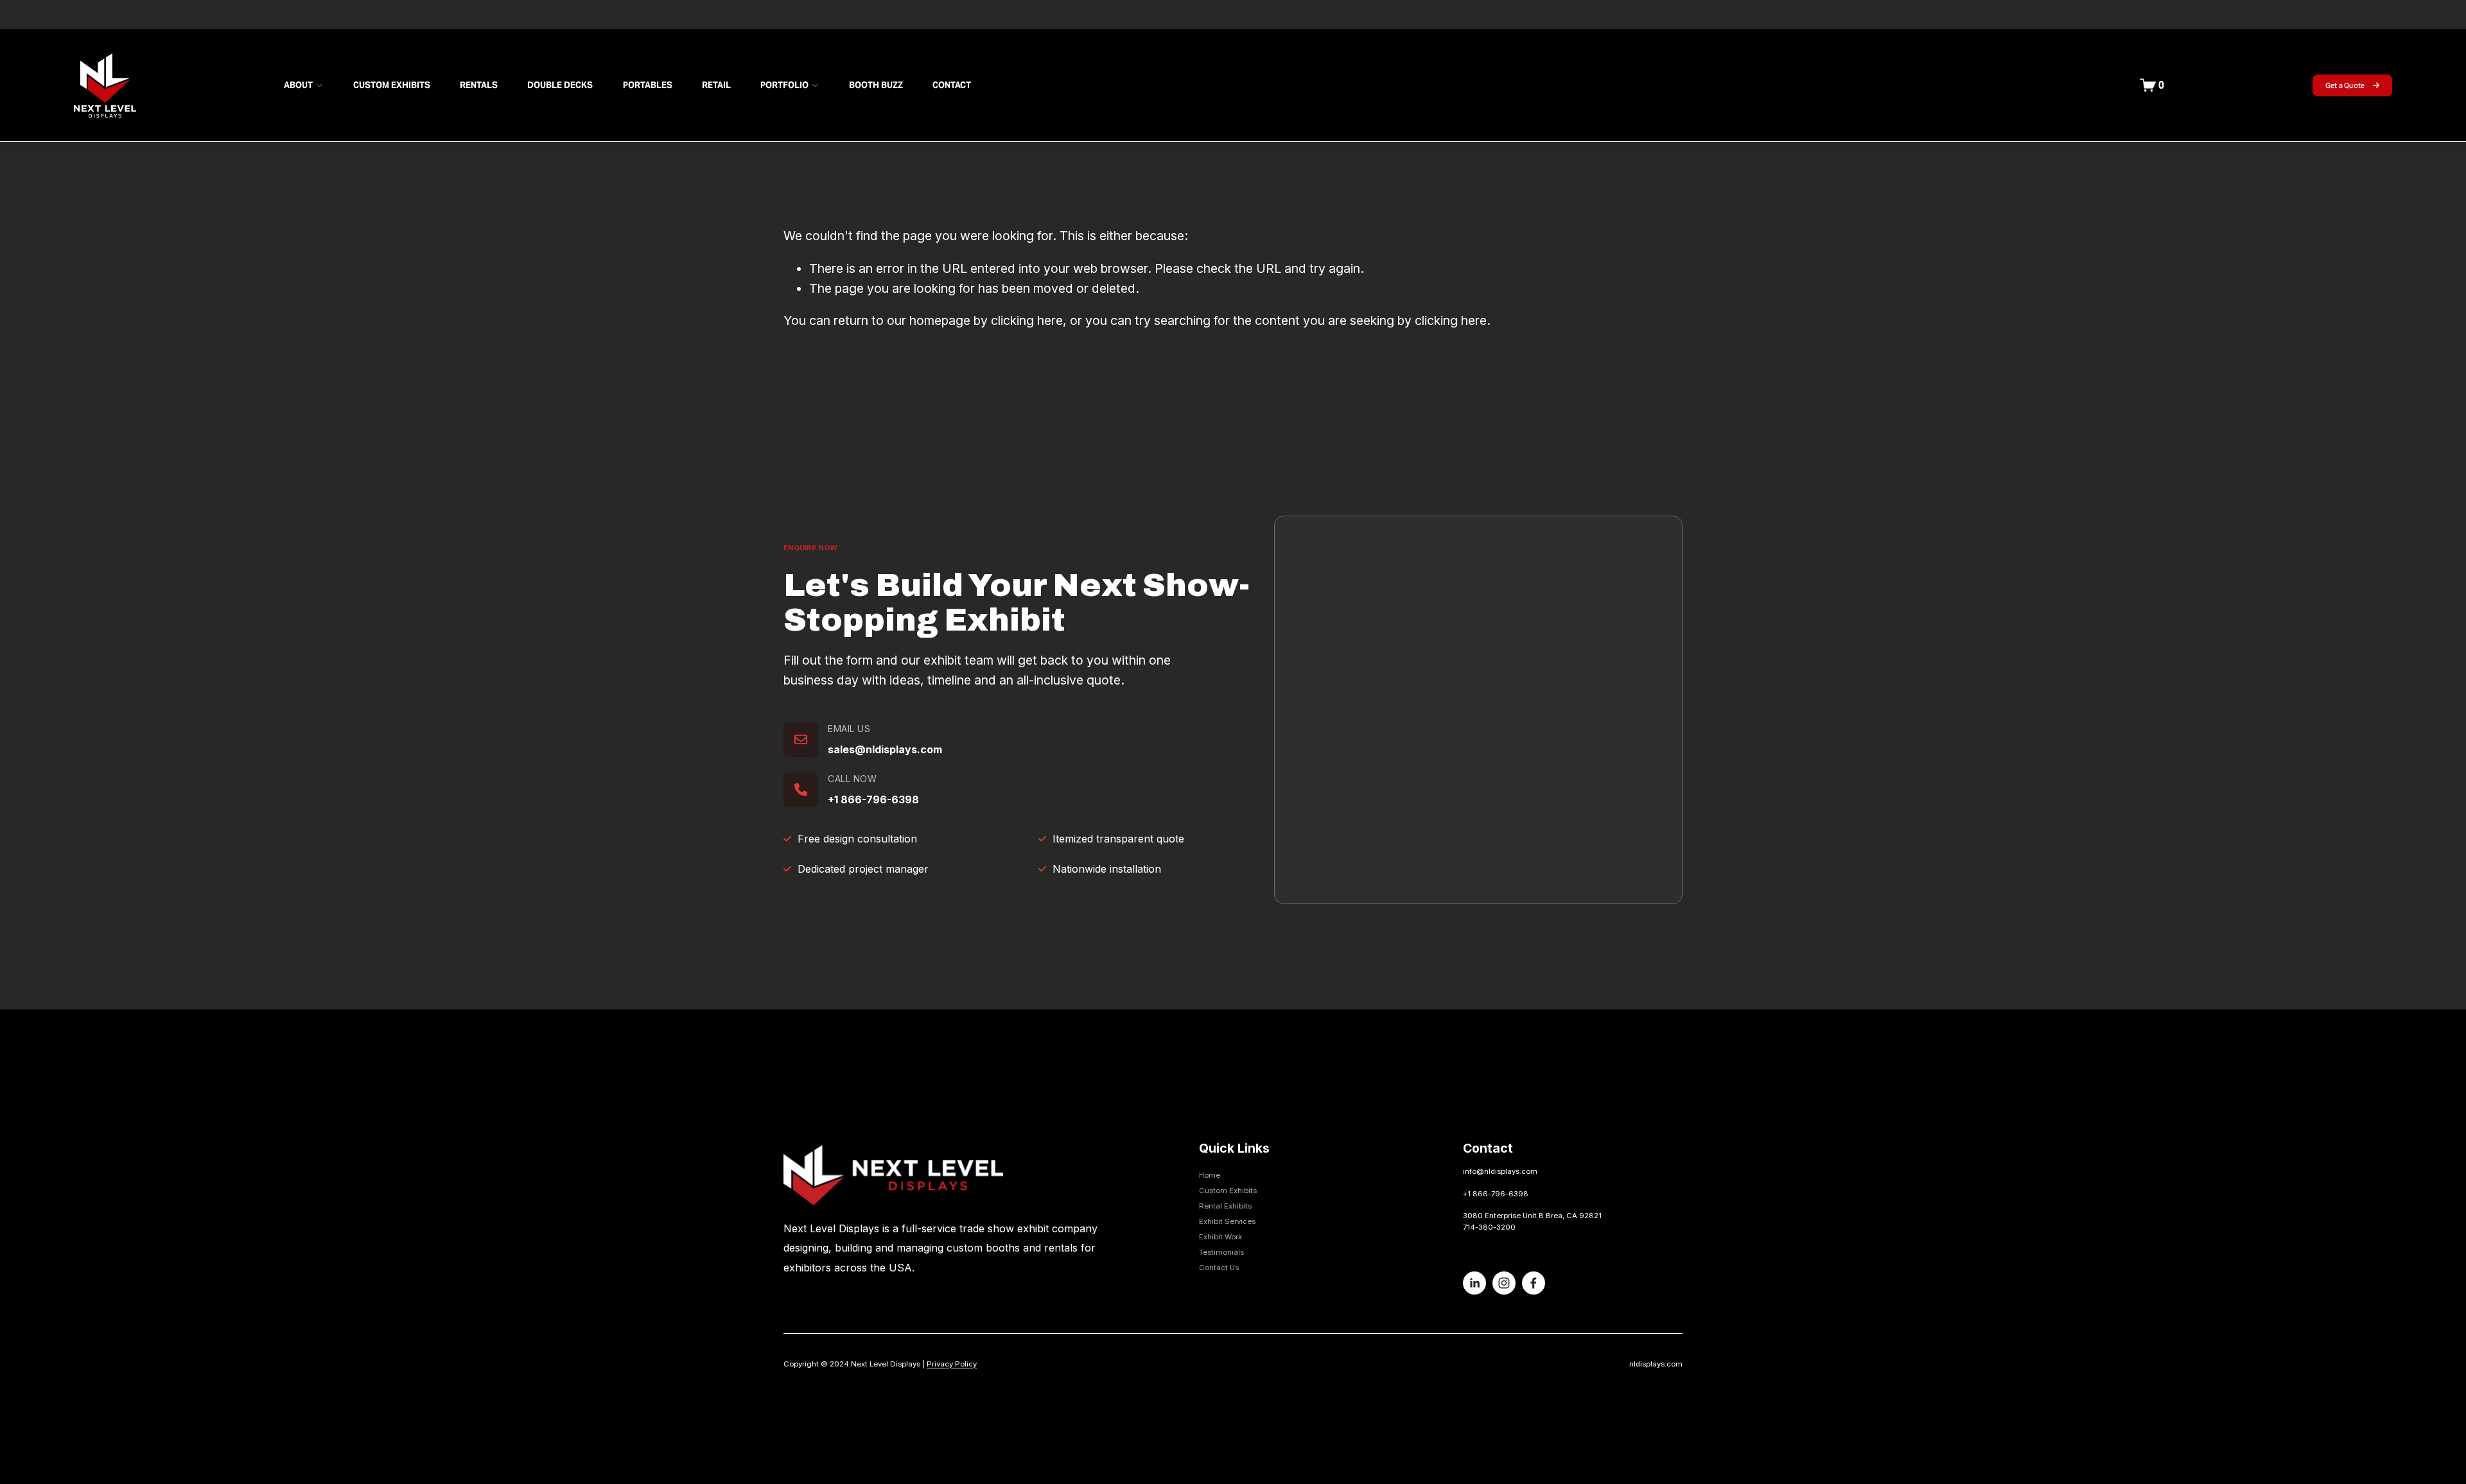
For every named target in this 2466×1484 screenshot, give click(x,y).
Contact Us (1219, 1268)
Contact (952, 85)
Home (1210, 1175)
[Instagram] (1504, 1283)
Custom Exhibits (392, 85)
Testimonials (1221, 1252)
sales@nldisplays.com (885, 749)
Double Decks (560, 85)
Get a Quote (2346, 85)
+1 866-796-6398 (873, 799)
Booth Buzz (876, 85)
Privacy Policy (952, 1364)
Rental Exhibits (1225, 1206)
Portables (648, 85)
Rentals (479, 85)
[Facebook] (1534, 1283)
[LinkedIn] (1474, 1283)
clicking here (1027, 320)
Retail (716, 85)
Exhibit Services (1227, 1221)
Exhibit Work (1220, 1237)
